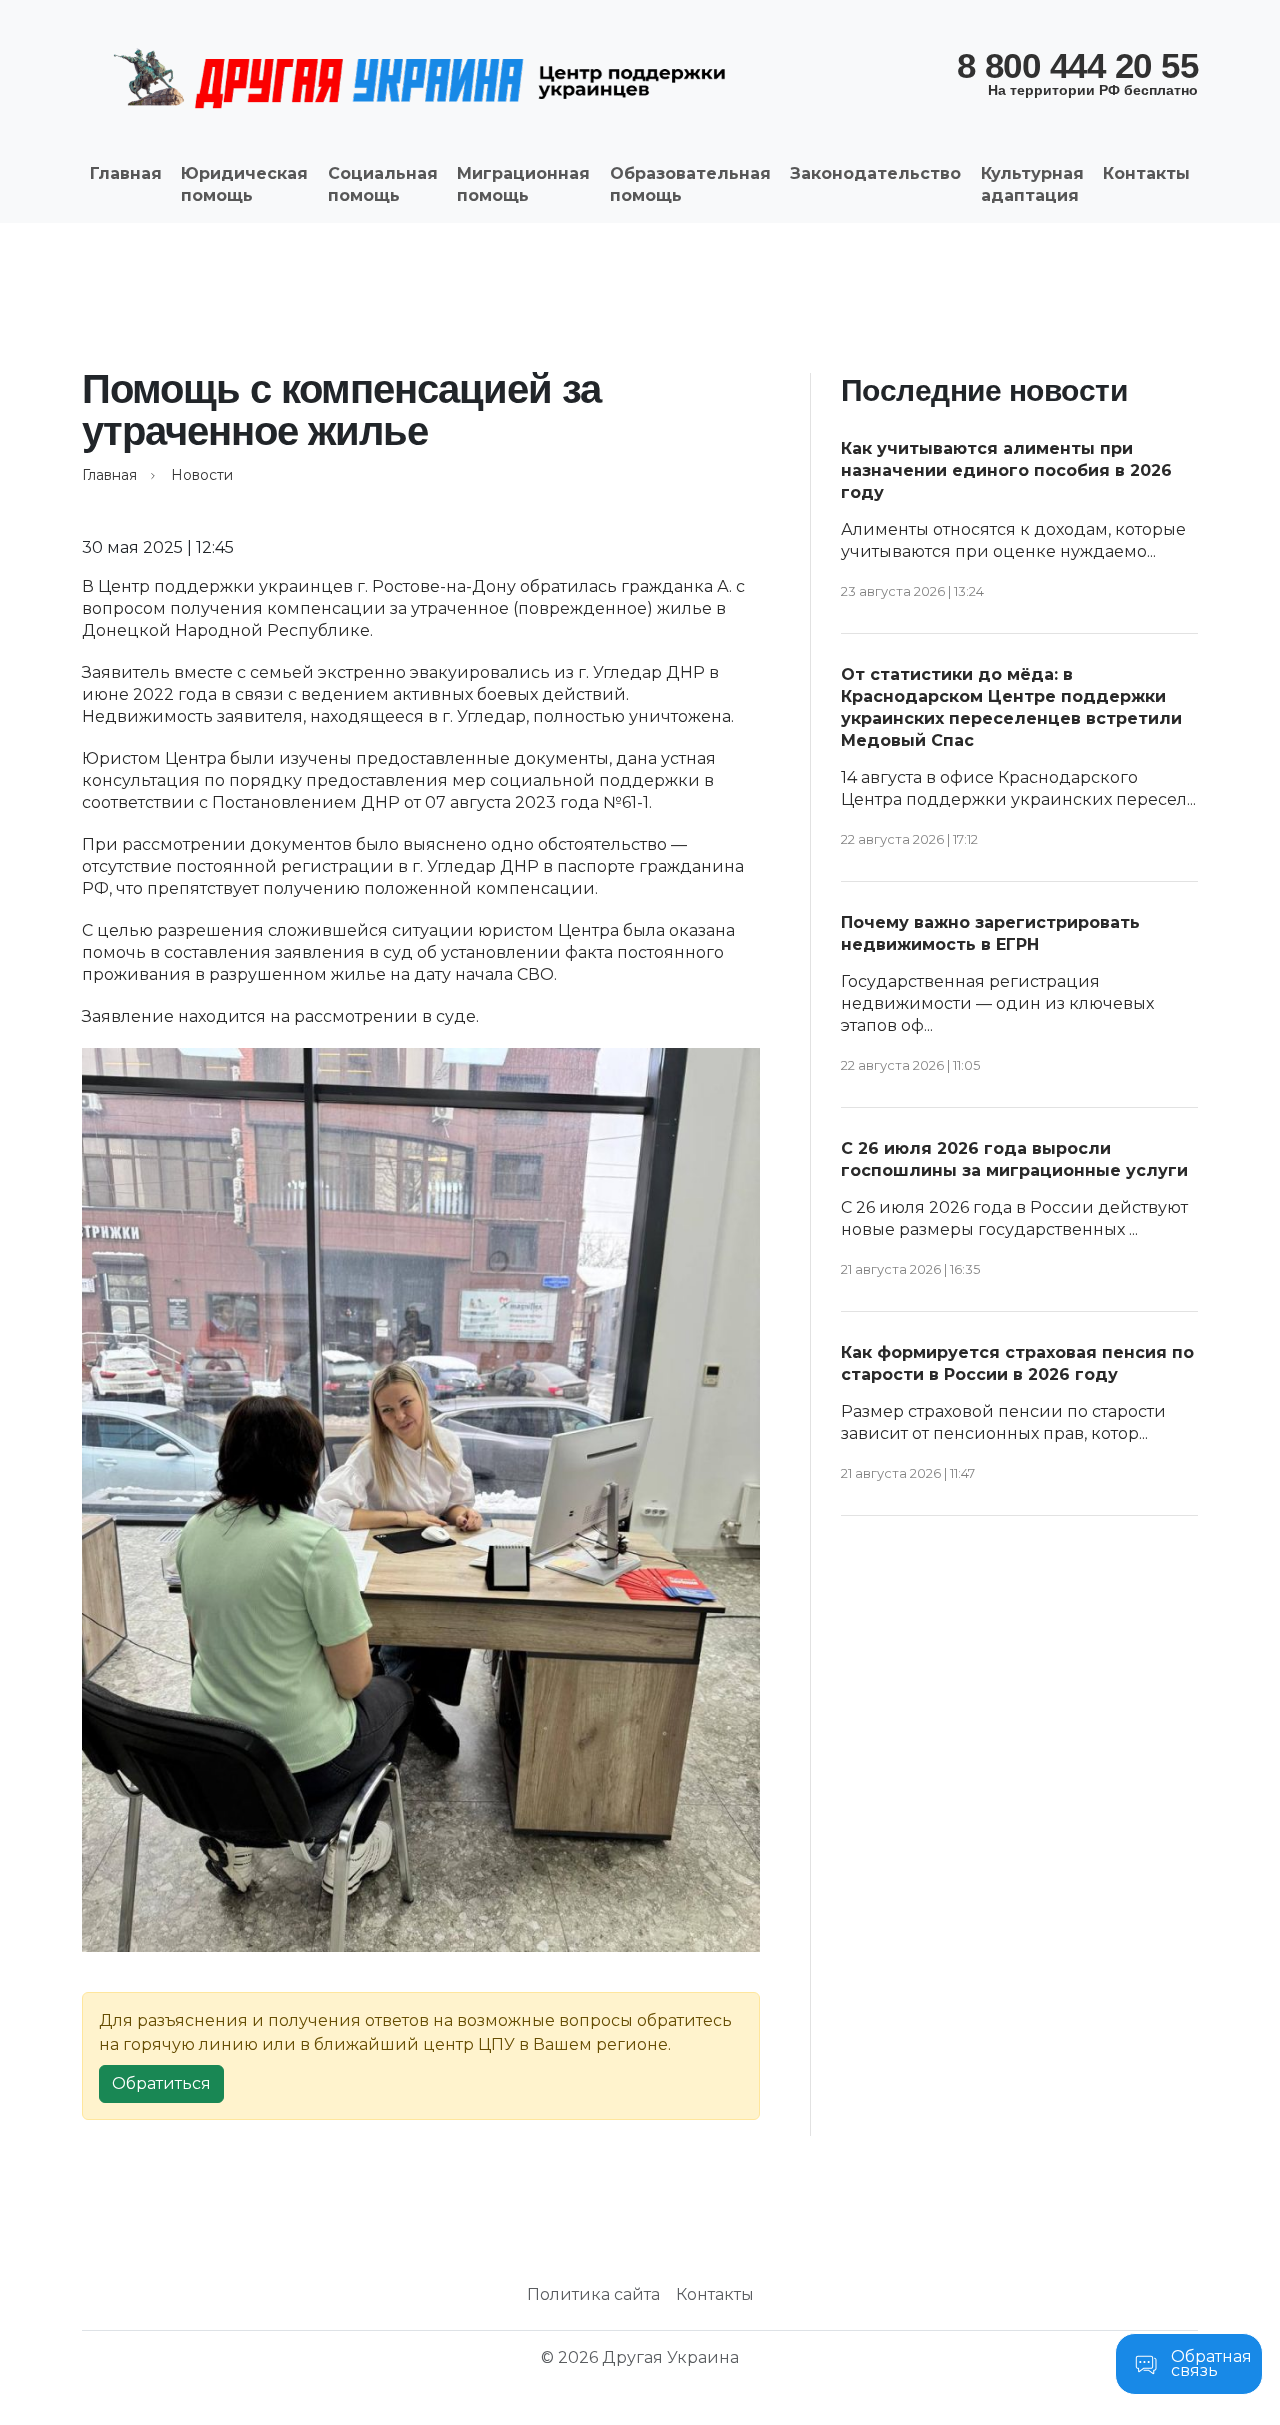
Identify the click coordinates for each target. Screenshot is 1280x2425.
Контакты (1146, 173)
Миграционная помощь (523, 184)
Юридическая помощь (244, 184)
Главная (126, 173)
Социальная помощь (383, 184)
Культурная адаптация (1032, 184)
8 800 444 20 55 (1078, 72)
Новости (202, 475)
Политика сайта (593, 2294)
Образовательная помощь (690, 184)
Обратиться (161, 2083)
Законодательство (875, 173)
